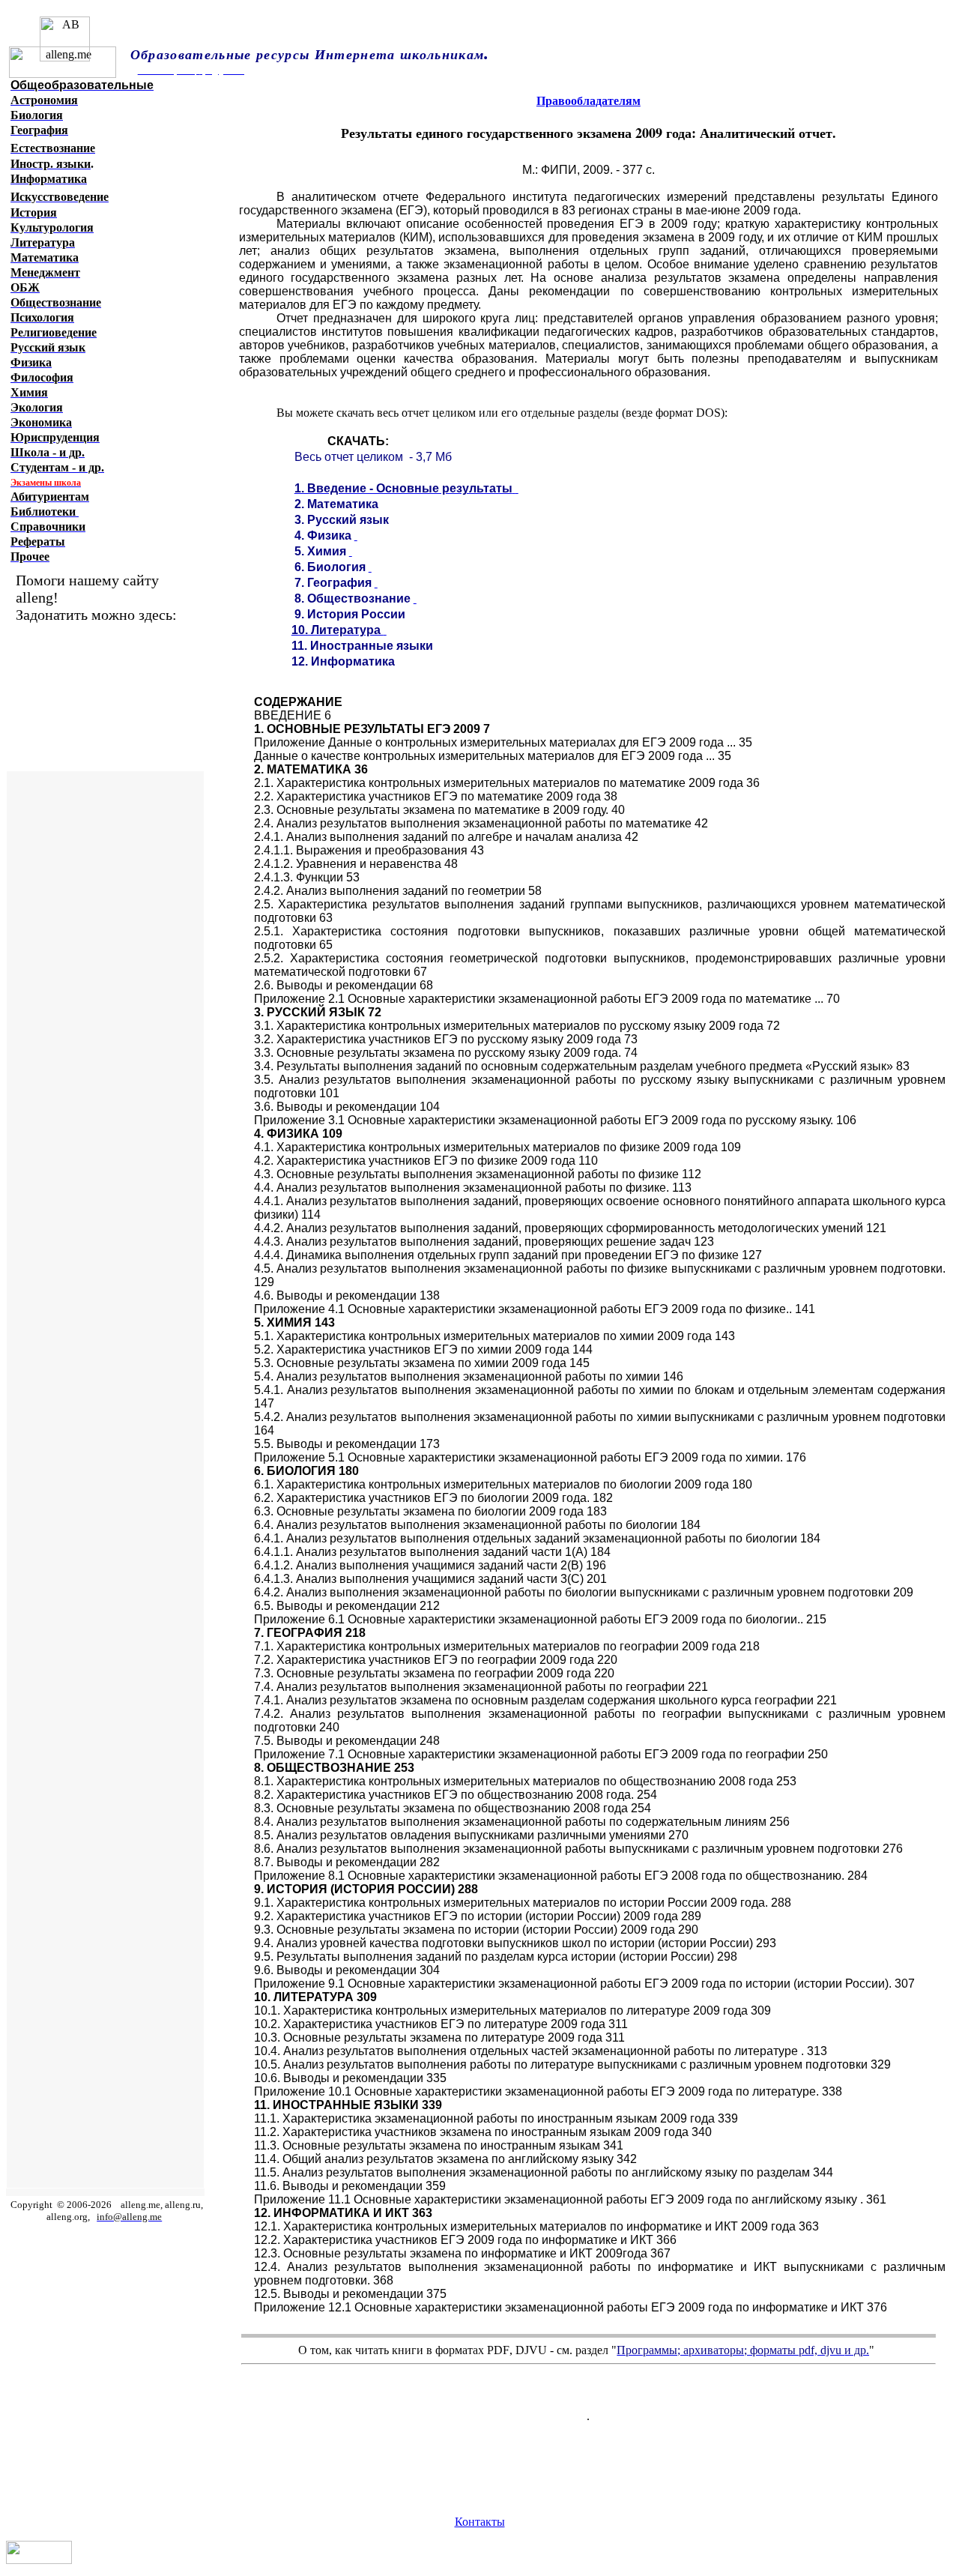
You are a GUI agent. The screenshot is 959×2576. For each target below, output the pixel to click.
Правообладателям (589, 101)
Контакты (480, 2522)
